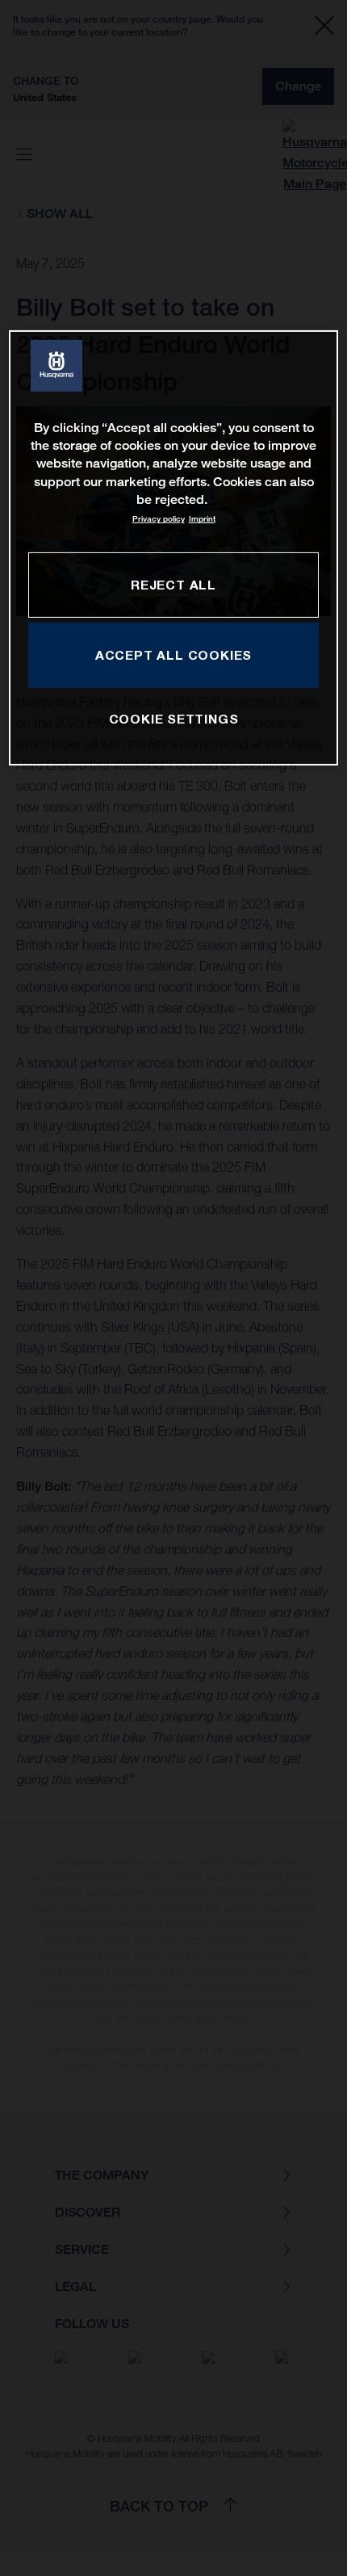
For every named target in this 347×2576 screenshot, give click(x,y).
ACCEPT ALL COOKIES (173, 655)
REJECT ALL (173, 585)
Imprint (202, 519)
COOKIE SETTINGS (174, 719)
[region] (174, 547)
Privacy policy (159, 519)
